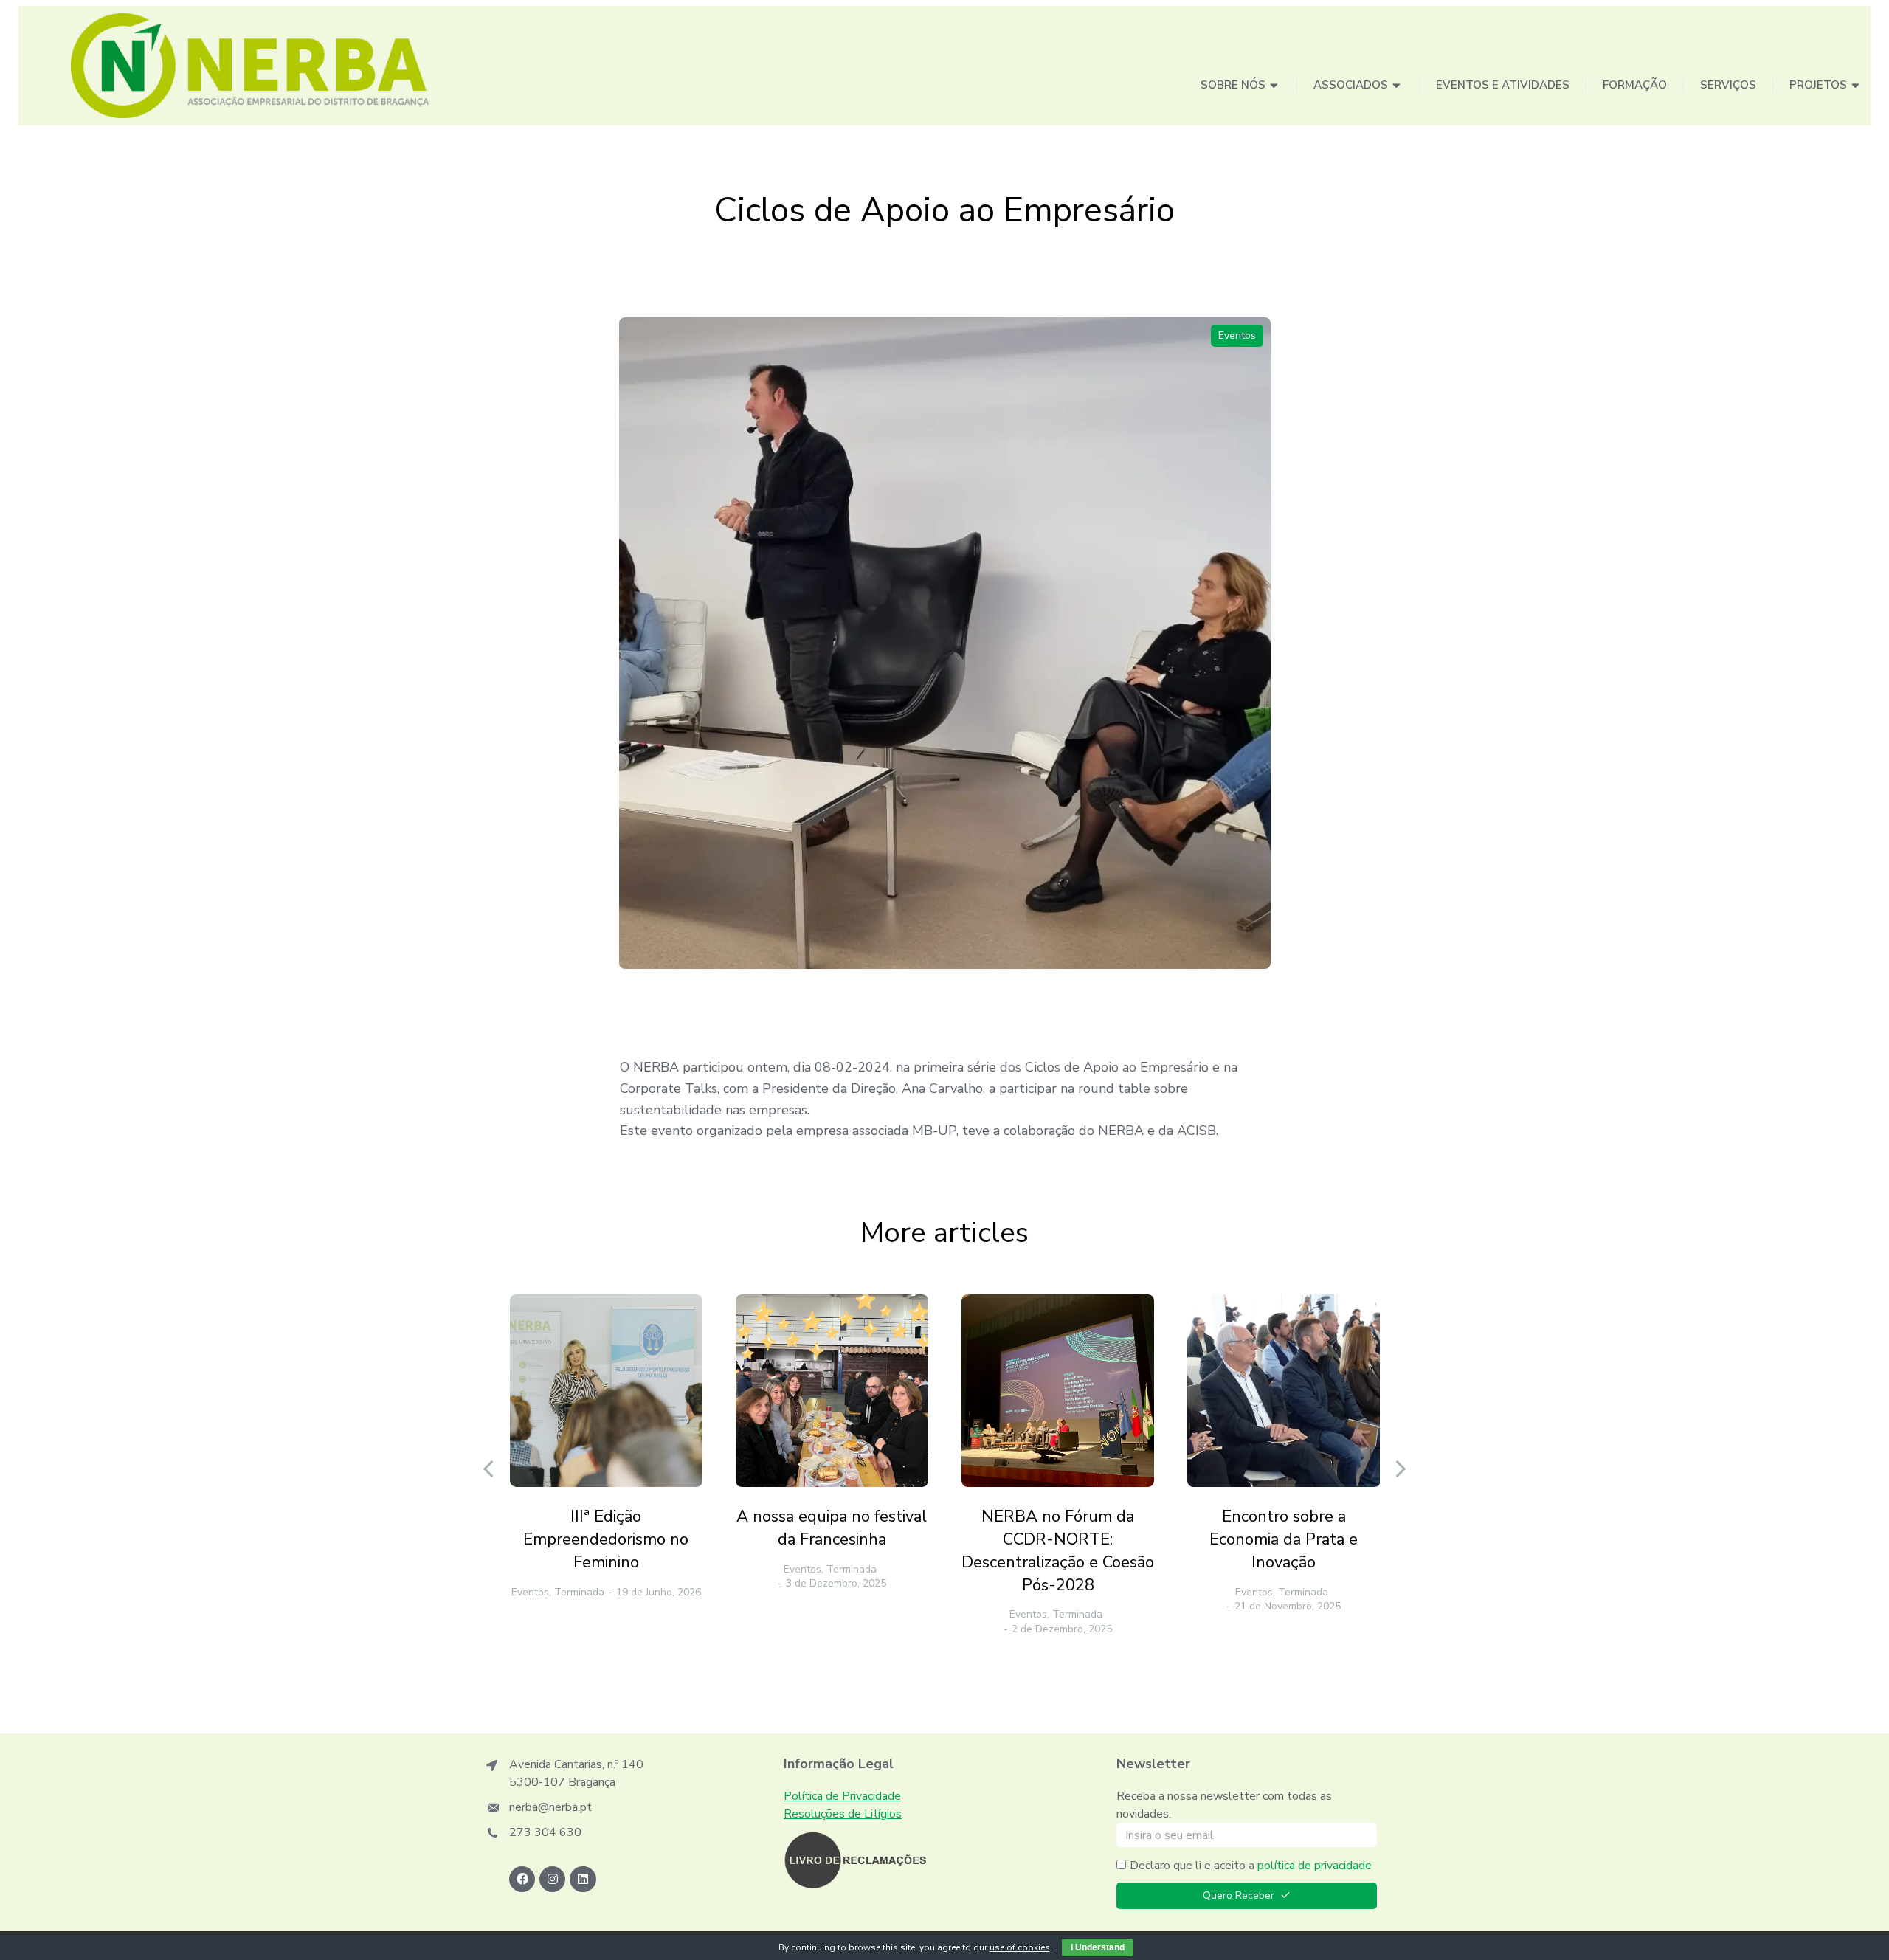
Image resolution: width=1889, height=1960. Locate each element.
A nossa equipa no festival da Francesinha (832, 1528)
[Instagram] (552, 1879)
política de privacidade (1315, 1866)
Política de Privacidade (842, 1796)
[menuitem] (1240, 86)
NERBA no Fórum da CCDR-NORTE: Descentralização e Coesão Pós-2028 (1058, 1550)
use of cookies (1020, 1947)
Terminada (579, 1592)
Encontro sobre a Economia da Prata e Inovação (1284, 1539)
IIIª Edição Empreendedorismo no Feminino (606, 1539)
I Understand (1098, 1947)
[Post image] (606, 1391)
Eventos (1237, 335)
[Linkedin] (583, 1879)
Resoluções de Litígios (843, 1814)
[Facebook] (522, 1879)
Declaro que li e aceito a (1251, 1866)
